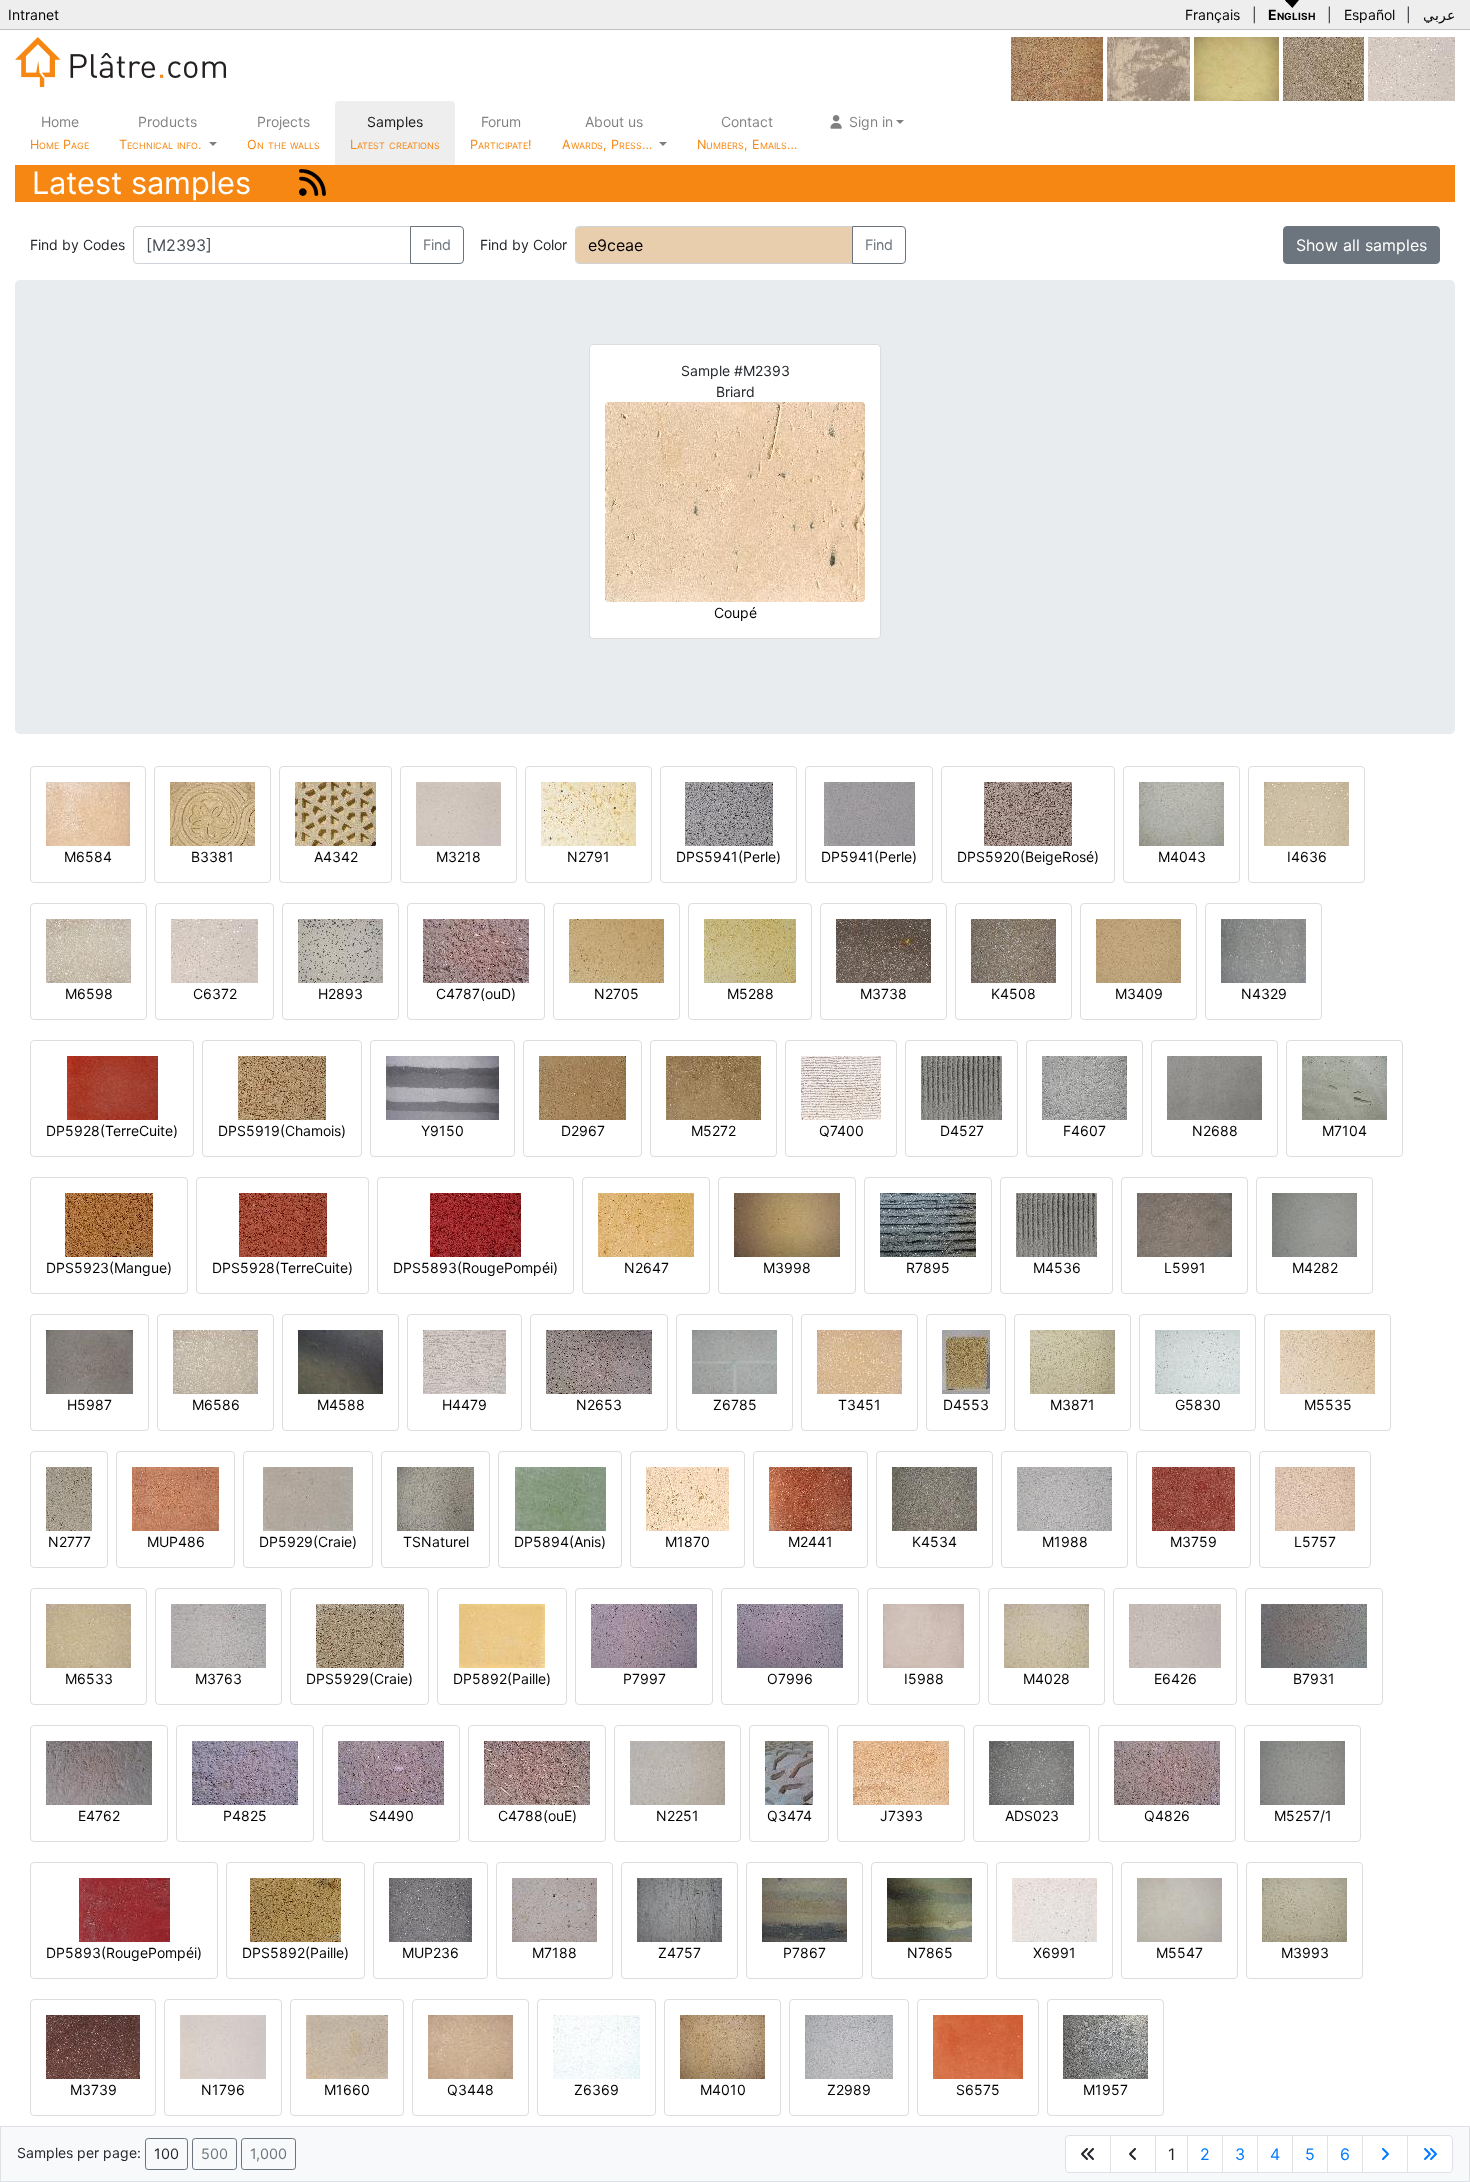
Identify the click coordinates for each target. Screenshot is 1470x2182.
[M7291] (1148, 67)
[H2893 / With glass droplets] (340, 949)
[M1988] (1064, 1497)
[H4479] (464, 1360)
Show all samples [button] (1361, 245)
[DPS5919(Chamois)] (282, 1086)
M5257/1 (1303, 1815)
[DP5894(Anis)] (560, 1497)
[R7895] (928, 1223)
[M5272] (713, 1086)
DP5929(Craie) (308, 1541)
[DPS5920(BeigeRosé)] (1028, 812)
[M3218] (458, 812)
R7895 (928, 1267)
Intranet (33, 14)
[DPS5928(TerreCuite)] (283, 1223)
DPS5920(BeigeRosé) (1028, 856)
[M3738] (883, 949)
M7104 (1344, 1130)
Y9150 (442, 1130)
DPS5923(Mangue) (109, 1267)
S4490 (391, 1815)
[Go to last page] (1430, 2154)
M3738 (883, 993)
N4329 (1264, 993)
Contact (747, 132)
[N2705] (616, 949)
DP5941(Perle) (869, 856)
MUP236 (430, 1952)
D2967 (583, 1130)
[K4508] (1013, 949)
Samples (395, 132)
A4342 (336, 856)
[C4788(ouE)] (537, 1771)
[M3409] (1138, 949)
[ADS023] (1031, 1771)
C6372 (215, 993)
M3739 (93, 2089)
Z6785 (735, 1404)
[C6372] (1411, 67)
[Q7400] (841, 1086)
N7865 (930, 1952)
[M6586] (215, 1360)
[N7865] (929, 1908)
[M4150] (1057, 67)
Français (1212, 14)
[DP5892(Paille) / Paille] (502, 1634)
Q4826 (1167, 1815)
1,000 (268, 2153)
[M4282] (1314, 1223)
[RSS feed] (312, 182)
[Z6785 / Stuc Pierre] (734, 1360)
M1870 (687, 1541)
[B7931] (1314, 1634)
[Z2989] (849, 2045)
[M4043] (1181, 812)
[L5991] (1184, 1223)
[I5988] (923, 1634)
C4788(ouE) (537, 1815)
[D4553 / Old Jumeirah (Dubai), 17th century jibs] (966, 1360)
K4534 (934, 1541)
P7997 (644, 1678)
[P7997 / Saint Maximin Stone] (644, 1634)
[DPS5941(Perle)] (729, 812)
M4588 (341, 1404)
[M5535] (1327, 1360)
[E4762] (99, 1771)
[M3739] (93, 2045)
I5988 (924, 1678)
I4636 (1307, 856)
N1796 (223, 2089)
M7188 (554, 1952)
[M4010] (722, 2045)
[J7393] (901, 1771)
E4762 (99, 1815)
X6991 (1054, 1952)
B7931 (1314, 1678)
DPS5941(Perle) (728, 856)
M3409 (1139, 993)
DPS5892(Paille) (295, 1952)
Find (437, 244)
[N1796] (223, 2045)
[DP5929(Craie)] (308, 1497)
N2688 (1215, 1130)
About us (609, 132)
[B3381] (212, 812)
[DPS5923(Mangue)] (109, 1223)
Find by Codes (77, 244)
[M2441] (810, 1497)
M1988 (1065, 1541)
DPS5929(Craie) (359, 1678)
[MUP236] (430, 1908)
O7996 (790, 1678)
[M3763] (218, 1634)
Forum (501, 132)
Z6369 (596, 2089)
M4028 (1046, 1678)
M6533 (89, 1678)
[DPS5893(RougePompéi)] (475, 1223)
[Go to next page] (1385, 2154)
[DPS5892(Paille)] (295, 1908)
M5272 (713, 1130)
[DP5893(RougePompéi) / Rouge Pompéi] (124, 1908)
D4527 (962, 1130)
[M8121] (1236, 67)
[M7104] (1344, 1086)
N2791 (588, 856)
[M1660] (347, 2045)
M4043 (1182, 856)
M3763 (218, 1678)
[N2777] (69, 1497)
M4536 (1057, 1267)
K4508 (1013, 993)
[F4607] (1084, 1086)
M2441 (810, 1541)
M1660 (347, 2089)
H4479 (464, 1404)
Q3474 (789, 1815)
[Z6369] (596, 2045)
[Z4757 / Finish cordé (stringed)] (679, 1908)
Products (160, 132)
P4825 (245, 1815)
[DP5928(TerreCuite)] (112, 1086)
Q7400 (841, 1130)
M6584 (88, 856)
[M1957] (1105, 2045)
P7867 (804, 1952)
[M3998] (787, 1223)
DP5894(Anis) (560, 1541)
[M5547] (1179, 1908)
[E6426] (1175, 1634)
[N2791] (588, 812)
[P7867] (804, 1908)
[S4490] (391, 1771)
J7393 (901, 1815)
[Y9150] (442, 1086)
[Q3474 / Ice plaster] (789, 1771)
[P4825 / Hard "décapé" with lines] (245, 1771)
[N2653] (599, 1360)
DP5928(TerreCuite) (112, 1130)
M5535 (1328, 1404)
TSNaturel (436, 1541)
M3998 (787, 1267)
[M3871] (1072, 1360)
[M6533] (88, 1634)
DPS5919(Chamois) (282, 1130)
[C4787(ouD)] (476, 949)
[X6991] (1054, 1908)
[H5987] (89, 1360)
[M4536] (1056, 1223)
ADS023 (1032, 1815)
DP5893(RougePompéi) (124, 1952)
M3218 (458, 856)
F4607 (1084, 1130)
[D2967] (582, 1086)
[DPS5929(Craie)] (360, 1634)
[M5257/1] (1302, 1771)
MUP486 (176, 1541)
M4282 (1315, 1267)
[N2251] (677, 1771)
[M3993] (1304, 1908)
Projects (283, 132)
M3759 (1193, 1541)
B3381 (212, 856)
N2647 (646, 1267)
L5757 (1315, 1541)
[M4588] (340, 1360)
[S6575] (978, 2045)
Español (1369, 14)
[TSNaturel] (435, 1497)
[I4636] (1306, 812)
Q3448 (470, 2089)
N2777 (69, 1541)
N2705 (616, 993)
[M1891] (1323, 67)
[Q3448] (470, 2045)
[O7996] (790, 1634)
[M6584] (88, 812)
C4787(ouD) (476, 993)
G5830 (1198, 1404)
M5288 (750, 993)
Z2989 (849, 2089)
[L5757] (1315, 1497)
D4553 (966, 1404)
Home (59, 132)
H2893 (340, 993)
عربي (1439, 14)
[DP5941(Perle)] (869, 812)
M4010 (723, 2089)
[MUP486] (175, 1497)
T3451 (859, 1404)
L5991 (1185, 1267)
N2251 (677, 1815)
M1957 (1105, 2089)
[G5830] (1197, 1360)
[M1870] (687, 1497)
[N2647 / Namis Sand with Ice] (646, 1223)
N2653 (599, 1404)
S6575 (978, 2089)
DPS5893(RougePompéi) (475, 1267)
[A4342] (335, 812)
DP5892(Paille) (502, 1678)
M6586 (216, 1404)
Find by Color (523, 244)
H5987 (89, 1404)
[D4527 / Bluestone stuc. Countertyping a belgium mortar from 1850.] (961, 1086)
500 (214, 2153)
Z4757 (679, 1952)
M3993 (1305, 1952)
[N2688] (1214, 1086)
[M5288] (750, 949)
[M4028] (1046, 1634)
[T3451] (859, 1360)
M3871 (1072, 1404)
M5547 (1179, 1952)
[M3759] (1193, 1497)
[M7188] (554, 1908)
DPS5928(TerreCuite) (282, 1267)
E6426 (1175, 1678)
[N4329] (1263, 949)
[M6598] (88, 949)
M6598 (89, 993)
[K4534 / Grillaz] (934, 1497)
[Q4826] (1167, 1771)
